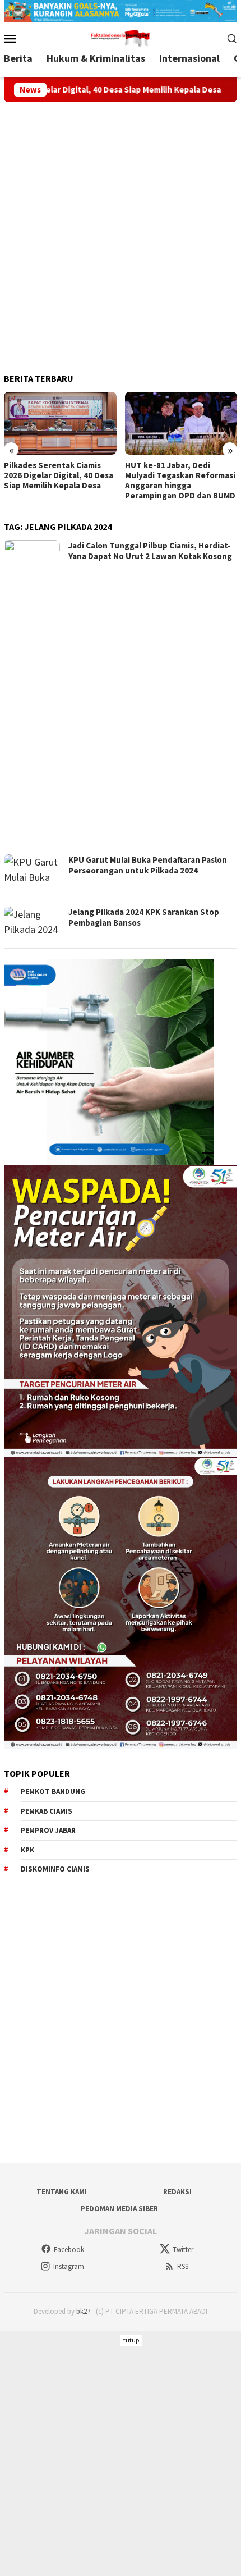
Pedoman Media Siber (119, 2209)
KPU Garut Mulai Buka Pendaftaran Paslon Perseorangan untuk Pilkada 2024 (148, 865)
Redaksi (177, 2192)
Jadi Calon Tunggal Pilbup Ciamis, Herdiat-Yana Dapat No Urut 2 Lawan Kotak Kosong (150, 551)
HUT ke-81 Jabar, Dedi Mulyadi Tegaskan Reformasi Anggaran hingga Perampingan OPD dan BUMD (59, 481)
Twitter (183, 2250)
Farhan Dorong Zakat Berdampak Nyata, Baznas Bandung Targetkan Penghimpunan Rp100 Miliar (178, 481)
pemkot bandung (53, 1792)
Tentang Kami (62, 2192)
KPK (27, 1850)
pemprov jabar (48, 1830)
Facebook (69, 2250)
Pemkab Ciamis (47, 1811)
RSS (183, 2266)
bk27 (83, 2311)
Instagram (69, 2266)
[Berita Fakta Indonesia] (121, 37)
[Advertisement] (121, 233)
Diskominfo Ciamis (55, 1869)
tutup (131, 2340)
